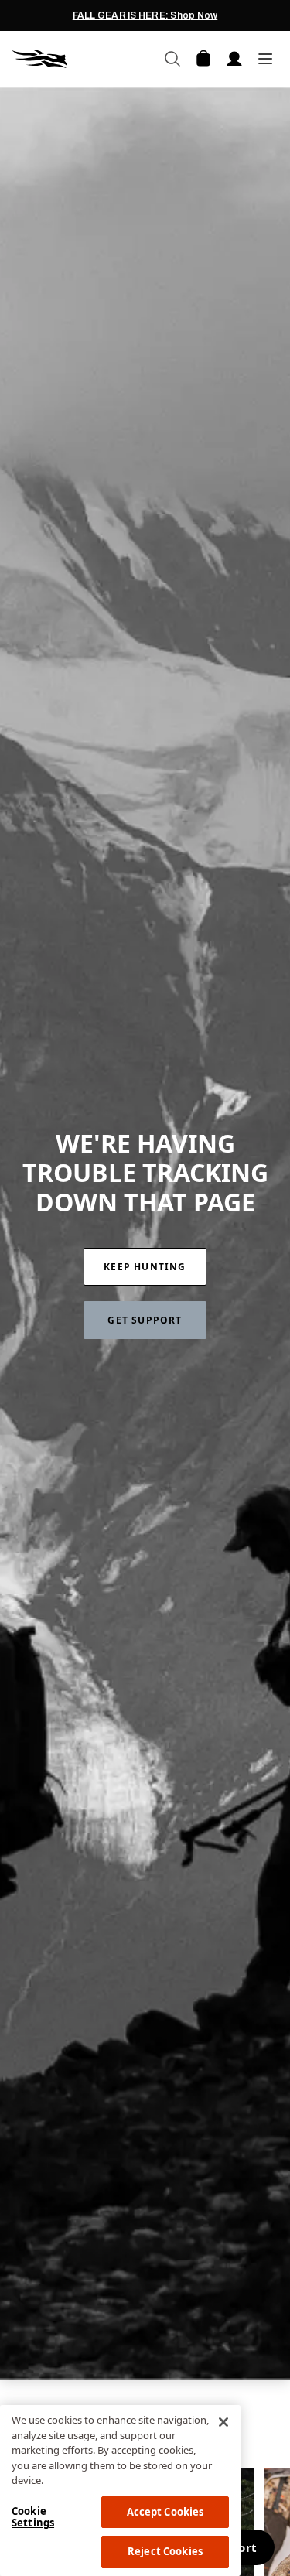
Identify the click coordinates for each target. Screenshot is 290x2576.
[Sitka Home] (79, 59)
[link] (145, 1267)
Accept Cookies (165, 2512)
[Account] (234, 59)
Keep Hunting (145, 1267)
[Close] (223, 2422)
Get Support (145, 1320)
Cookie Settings (33, 2517)
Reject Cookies (165, 2551)
